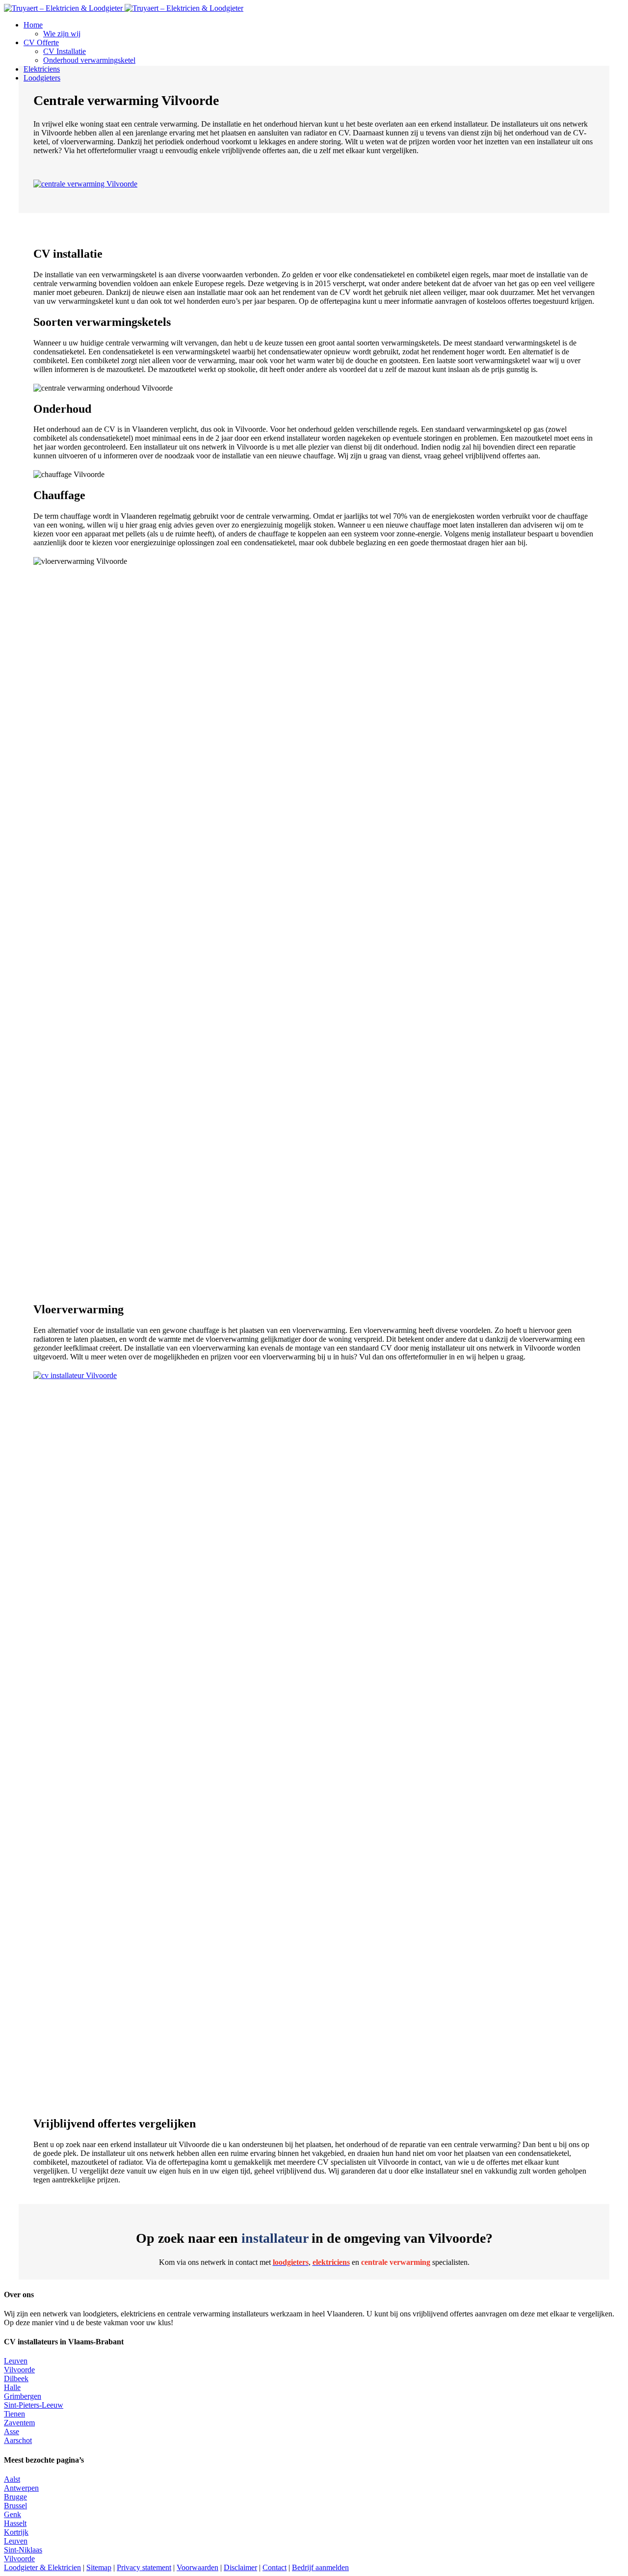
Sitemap (99, 2567)
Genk (13, 2514)
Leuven (16, 2361)
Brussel (15, 2506)
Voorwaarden (197, 2567)
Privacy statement (144, 2567)
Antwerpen (21, 2488)
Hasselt (15, 2523)
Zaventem (19, 2423)
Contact (275, 2567)
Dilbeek (16, 2378)
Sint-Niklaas (23, 2550)
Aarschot (18, 2440)
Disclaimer (240, 2567)
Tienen (14, 2414)
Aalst (12, 2479)
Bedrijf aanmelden (320, 2567)
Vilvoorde (19, 2370)
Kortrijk (16, 2532)
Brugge (15, 2497)
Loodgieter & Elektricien (42, 2567)
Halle (12, 2387)
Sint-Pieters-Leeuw (34, 2405)
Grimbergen (23, 2396)
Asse (12, 2431)
